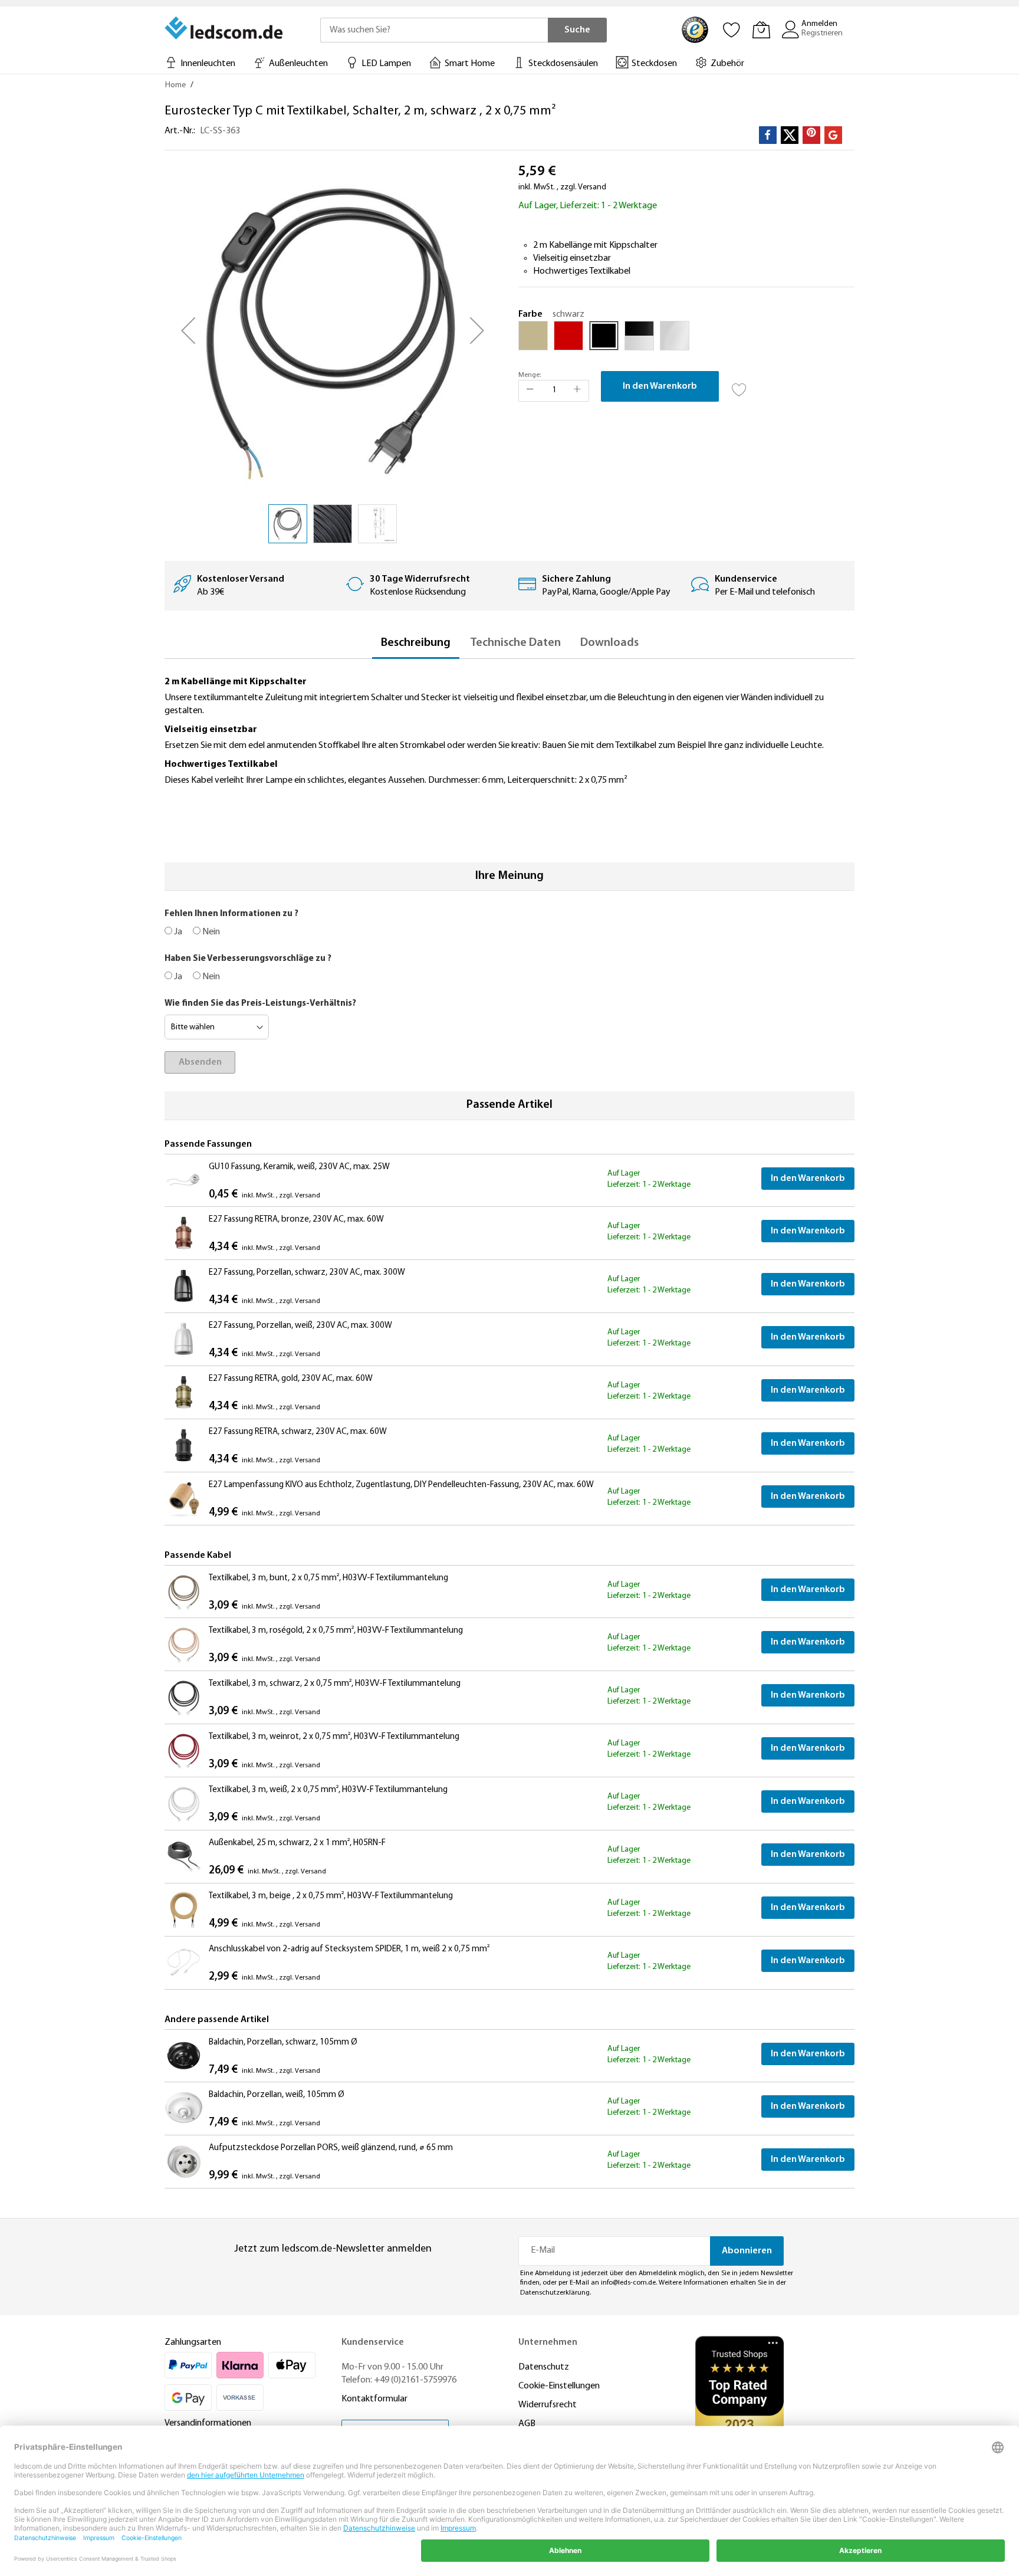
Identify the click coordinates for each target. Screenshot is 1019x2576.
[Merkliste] (732, 29)
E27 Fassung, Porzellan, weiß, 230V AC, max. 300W (300, 1326)
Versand (592, 187)
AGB (527, 2424)
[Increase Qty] (577, 391)
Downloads (609, 643)
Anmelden (819, 24)
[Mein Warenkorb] (761, 29)
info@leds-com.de (628, 2283)
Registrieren (822, 33)
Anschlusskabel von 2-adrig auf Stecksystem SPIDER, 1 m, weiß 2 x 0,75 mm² (349, 1949)
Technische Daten (515, 643)
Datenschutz (544, 2367)
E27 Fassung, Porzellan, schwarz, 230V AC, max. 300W (307, 1273)
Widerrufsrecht (548, 2405)
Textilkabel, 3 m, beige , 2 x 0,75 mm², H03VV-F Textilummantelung (331, 1896)
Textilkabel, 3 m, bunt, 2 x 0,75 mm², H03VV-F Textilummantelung (328, 1578)
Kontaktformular (374, 2399)
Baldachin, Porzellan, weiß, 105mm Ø (277, 2095)
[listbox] (686, 339)
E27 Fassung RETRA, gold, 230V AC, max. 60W (291, 1379)
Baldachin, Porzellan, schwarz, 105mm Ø (283, 2042)
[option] (533, 336)
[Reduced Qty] (530, 391)
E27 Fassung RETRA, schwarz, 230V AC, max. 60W (298, 1432)
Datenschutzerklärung (555, 2293)
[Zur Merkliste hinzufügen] (739, 386)
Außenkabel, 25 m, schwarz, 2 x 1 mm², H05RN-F (297, 1843)
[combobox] (434, 30)
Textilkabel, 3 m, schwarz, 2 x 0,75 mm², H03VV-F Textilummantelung (335, 1684)
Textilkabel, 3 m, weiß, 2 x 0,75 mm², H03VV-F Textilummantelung (328, 1790)
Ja (177, 932)
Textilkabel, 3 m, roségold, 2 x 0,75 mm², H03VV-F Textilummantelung (336, 1631)
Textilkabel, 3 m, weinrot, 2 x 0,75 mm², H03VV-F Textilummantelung (334, 1737)
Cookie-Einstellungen (559, 2386)
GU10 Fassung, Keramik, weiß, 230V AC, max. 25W (299, 1167)
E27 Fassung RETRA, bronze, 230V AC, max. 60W (296, 1220)
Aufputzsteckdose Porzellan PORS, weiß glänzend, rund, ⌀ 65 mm (331, 2148)
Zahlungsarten (193, 2342)
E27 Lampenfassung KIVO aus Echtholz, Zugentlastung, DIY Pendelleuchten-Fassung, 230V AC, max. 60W (401, 1485)
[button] (188, 330)
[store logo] (225, 28)
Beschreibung (416, 643)
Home (175, 85)
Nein (210, 932)
